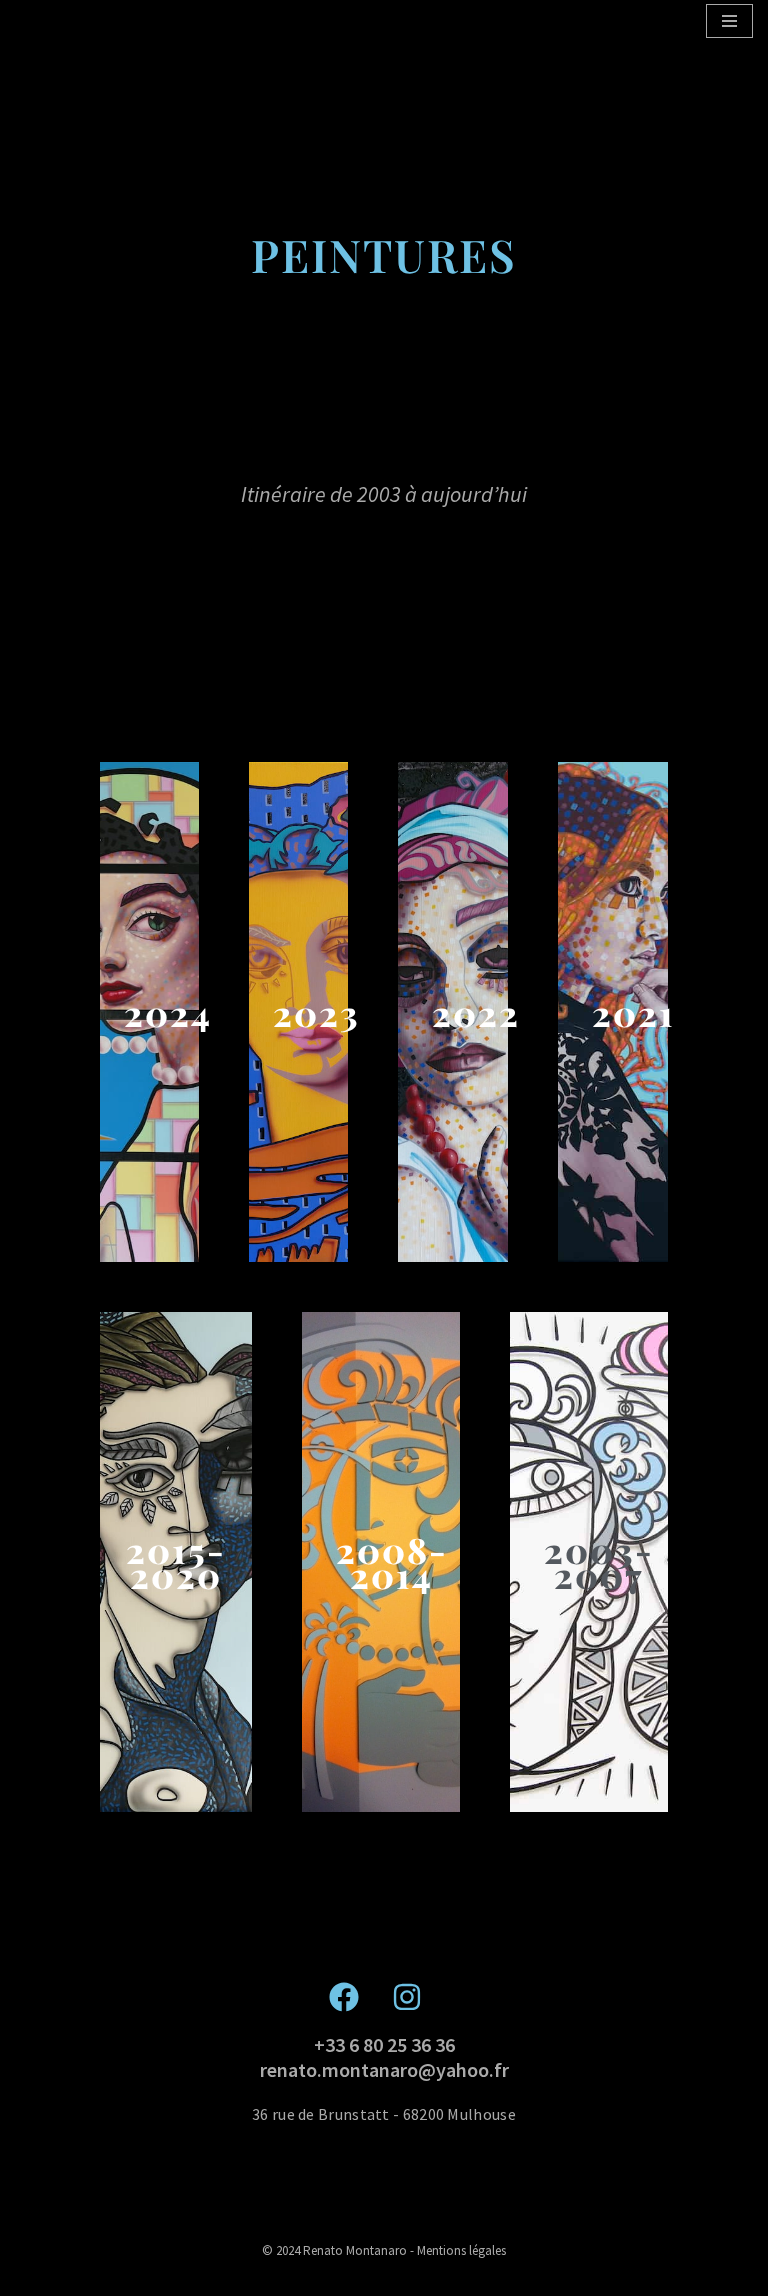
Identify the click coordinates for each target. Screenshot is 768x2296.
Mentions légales (461, 2250)
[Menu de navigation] (729, 21)
